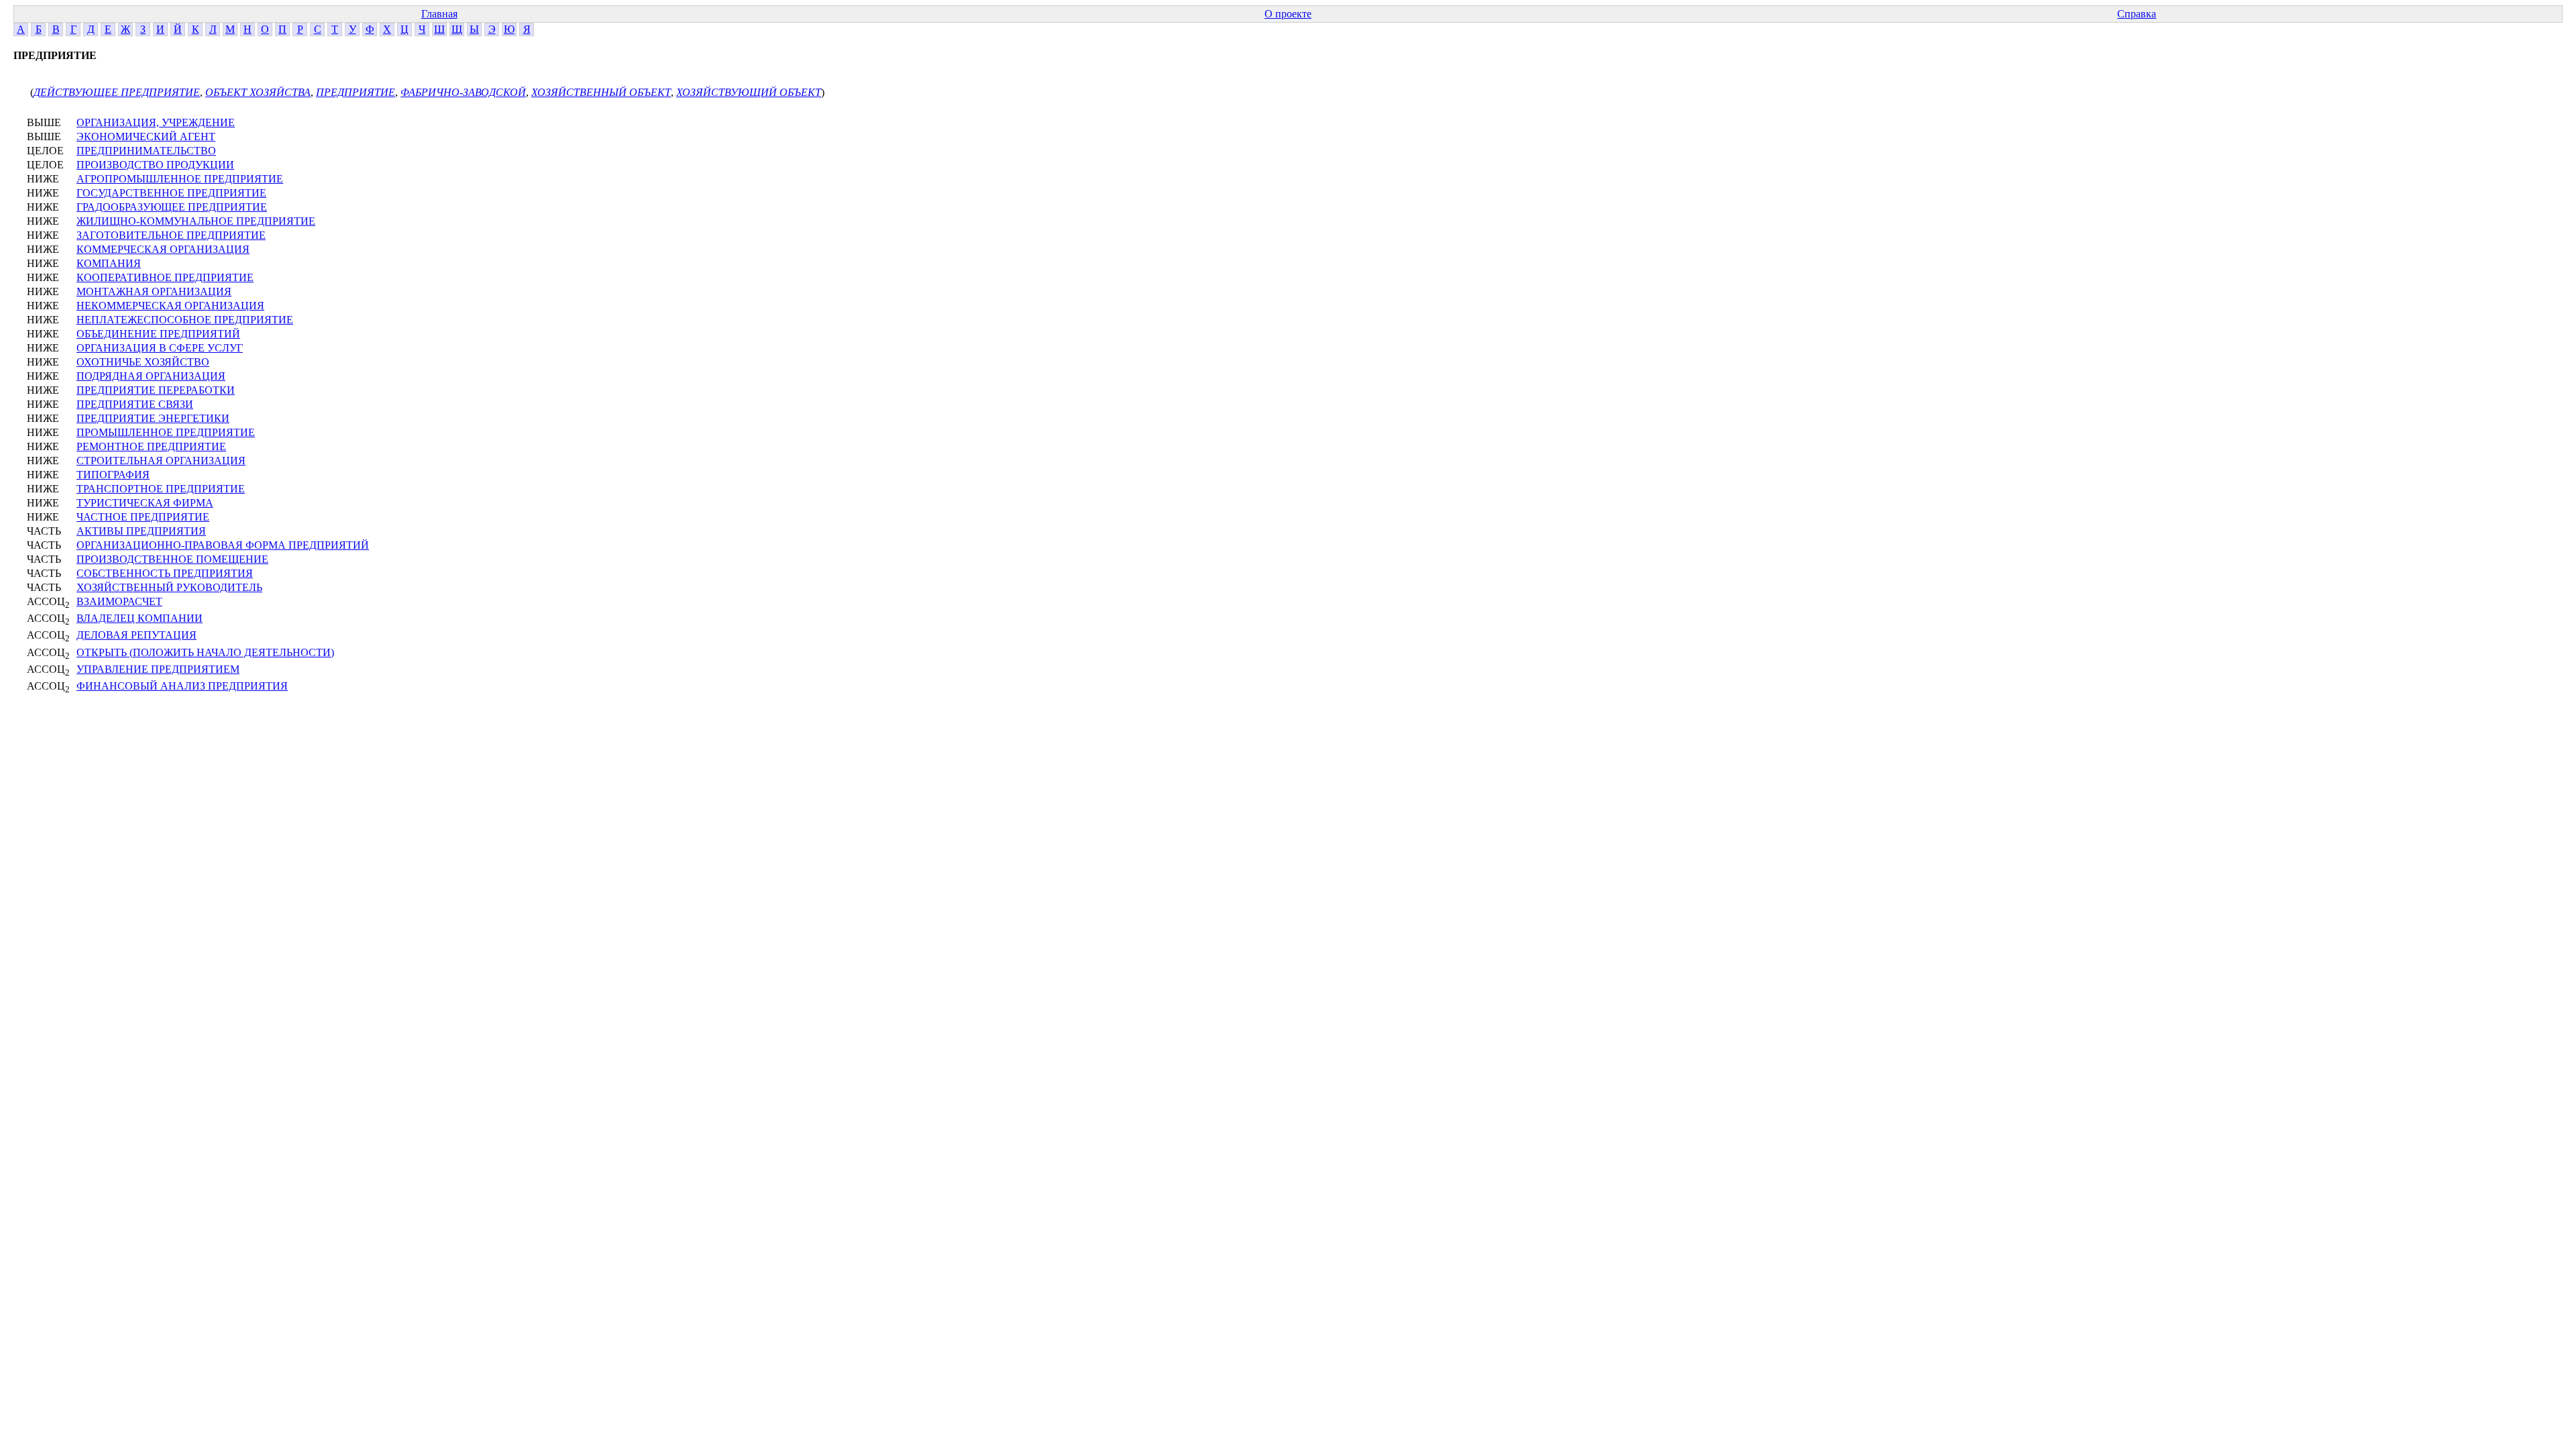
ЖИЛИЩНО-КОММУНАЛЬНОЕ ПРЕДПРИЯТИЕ (196, 221)
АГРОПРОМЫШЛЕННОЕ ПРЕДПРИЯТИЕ (180, 179)
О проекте (1288, 14)
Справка (2137, 14)
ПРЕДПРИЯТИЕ (356, 92)
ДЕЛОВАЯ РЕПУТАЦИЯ (137, 635)
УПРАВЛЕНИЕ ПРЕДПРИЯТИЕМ (158, 669)
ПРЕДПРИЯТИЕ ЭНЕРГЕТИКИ (153, 418)
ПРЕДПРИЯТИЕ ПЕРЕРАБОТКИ (156, 390)
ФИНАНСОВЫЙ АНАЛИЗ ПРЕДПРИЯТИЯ (182, 686)
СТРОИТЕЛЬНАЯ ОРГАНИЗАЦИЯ (161, 461)
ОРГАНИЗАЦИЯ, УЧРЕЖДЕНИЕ (156, 122)
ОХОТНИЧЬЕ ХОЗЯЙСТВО (143, 362)
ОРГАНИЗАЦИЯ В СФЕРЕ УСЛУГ (160, 348)
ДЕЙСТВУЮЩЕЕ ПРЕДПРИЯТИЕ (117, 92)
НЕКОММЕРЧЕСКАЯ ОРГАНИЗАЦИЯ (170, 306)
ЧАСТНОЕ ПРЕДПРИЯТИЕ (143, 517)
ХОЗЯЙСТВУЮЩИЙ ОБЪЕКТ (749, 92)
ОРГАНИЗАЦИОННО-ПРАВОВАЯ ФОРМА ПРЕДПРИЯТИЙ (223, 545)
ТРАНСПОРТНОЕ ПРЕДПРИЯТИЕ (161, 489)
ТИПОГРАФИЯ (113, 475)
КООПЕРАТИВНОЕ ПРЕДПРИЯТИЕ (165, 277)
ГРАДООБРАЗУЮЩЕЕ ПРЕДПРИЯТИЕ (172, 207)
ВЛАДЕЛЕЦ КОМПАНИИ (140, 618)
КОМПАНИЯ (109, 263)
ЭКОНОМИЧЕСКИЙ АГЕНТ (146, 137)
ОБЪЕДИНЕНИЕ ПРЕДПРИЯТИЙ (158, 334)
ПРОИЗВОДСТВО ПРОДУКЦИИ (155, 165)
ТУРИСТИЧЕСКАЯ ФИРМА (145, 503)
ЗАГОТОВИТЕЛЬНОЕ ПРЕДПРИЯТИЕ (171, 235)
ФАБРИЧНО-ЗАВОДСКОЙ (463, 92)
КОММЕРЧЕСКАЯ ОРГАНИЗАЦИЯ (163, 249)
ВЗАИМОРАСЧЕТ (119, 601)
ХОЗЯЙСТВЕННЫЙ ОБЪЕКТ (601, 92)
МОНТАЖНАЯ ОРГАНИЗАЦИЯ (154, 291)
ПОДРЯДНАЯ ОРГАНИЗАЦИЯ (151, 376)
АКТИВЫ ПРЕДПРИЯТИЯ (141, 531)
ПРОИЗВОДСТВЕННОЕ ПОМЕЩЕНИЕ (172, 559)
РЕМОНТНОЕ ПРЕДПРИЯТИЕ (151, 446)
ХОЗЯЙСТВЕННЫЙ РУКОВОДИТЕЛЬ (169, 587)
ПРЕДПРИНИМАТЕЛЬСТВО (146, 151)
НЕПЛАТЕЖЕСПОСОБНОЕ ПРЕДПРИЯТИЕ (185, 320)
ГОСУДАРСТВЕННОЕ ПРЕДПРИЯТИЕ (171, 193)
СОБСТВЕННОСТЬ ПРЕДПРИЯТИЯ (165, 573)
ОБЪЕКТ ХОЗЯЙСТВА (258, 92)
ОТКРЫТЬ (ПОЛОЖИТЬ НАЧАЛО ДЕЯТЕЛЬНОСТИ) (205, 652)
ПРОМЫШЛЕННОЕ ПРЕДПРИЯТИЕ (166, 432)
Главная (439, 14)
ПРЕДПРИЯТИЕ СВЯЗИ (135, 404)
